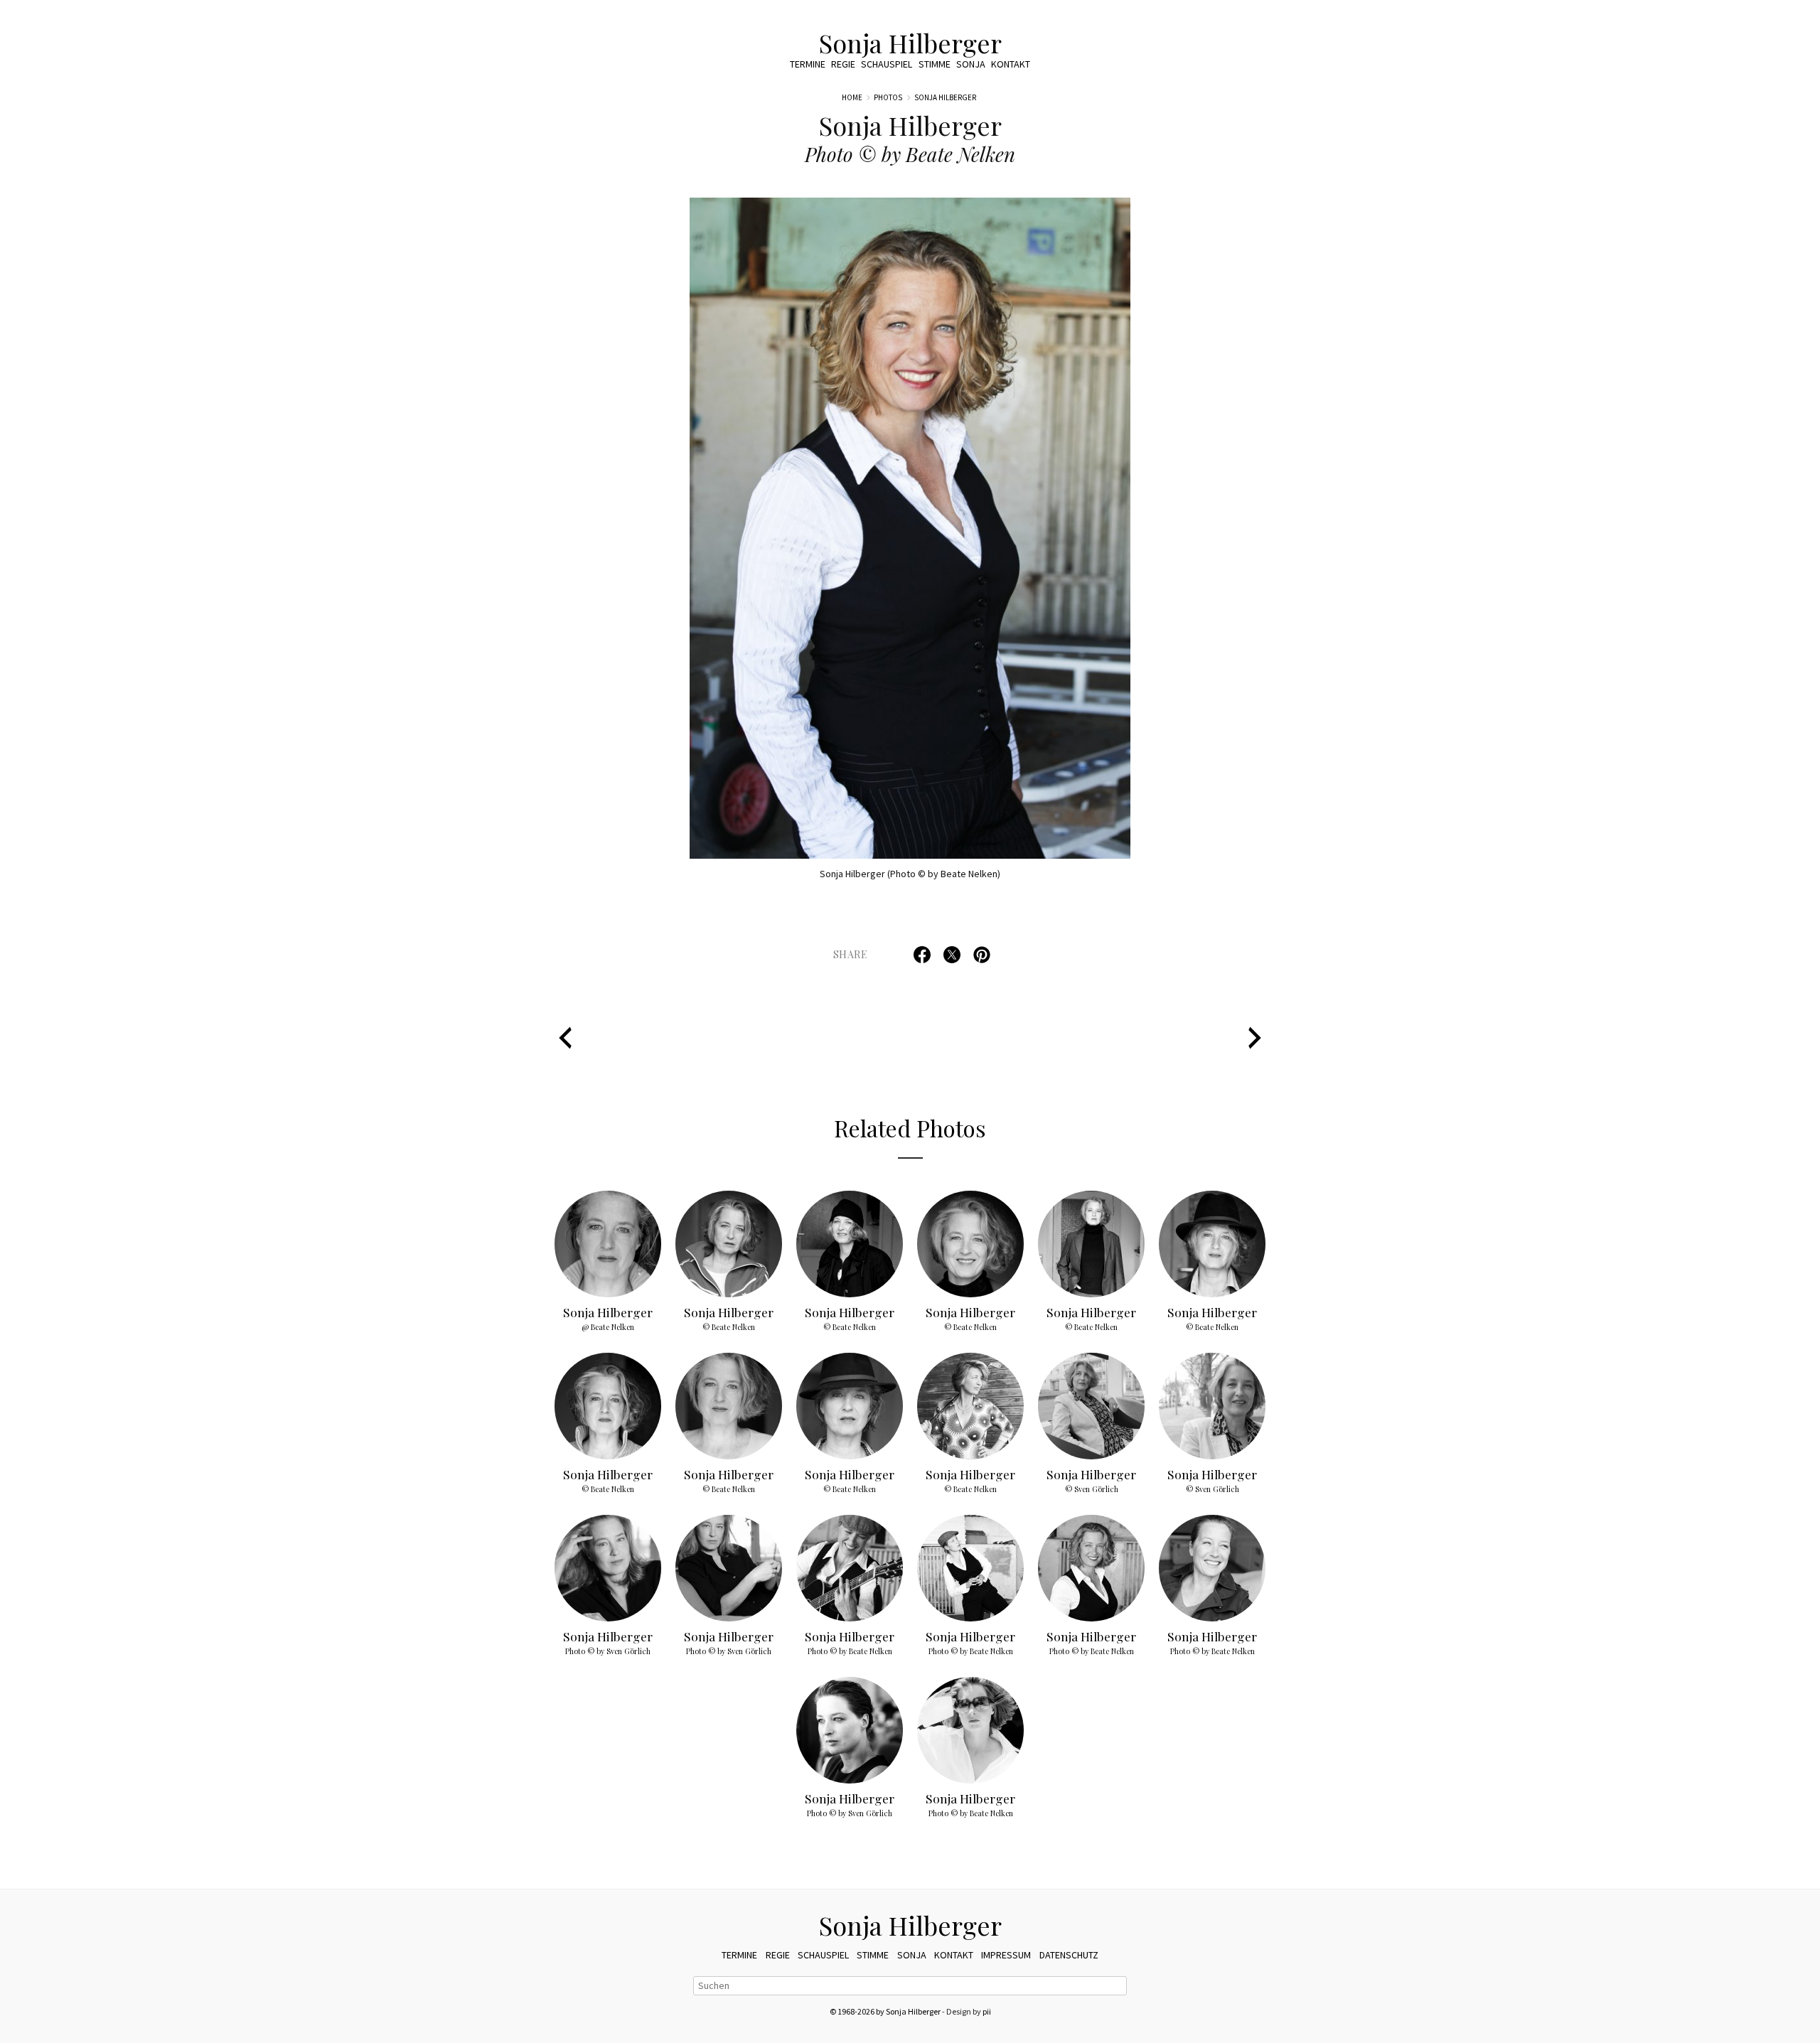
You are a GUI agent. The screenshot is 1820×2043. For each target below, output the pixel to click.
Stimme (935, 64)
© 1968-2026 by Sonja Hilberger (885, 2011)
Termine (808, 64)
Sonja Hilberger (910, 43)
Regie (843, 64)
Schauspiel (887, 64)
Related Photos (910, 1128)
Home (852, 97)
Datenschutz (1069, 1955)
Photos (888, 97)
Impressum (1006, 1955)
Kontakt (1011, 64)
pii (987, 2011)
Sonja (971, 64)
